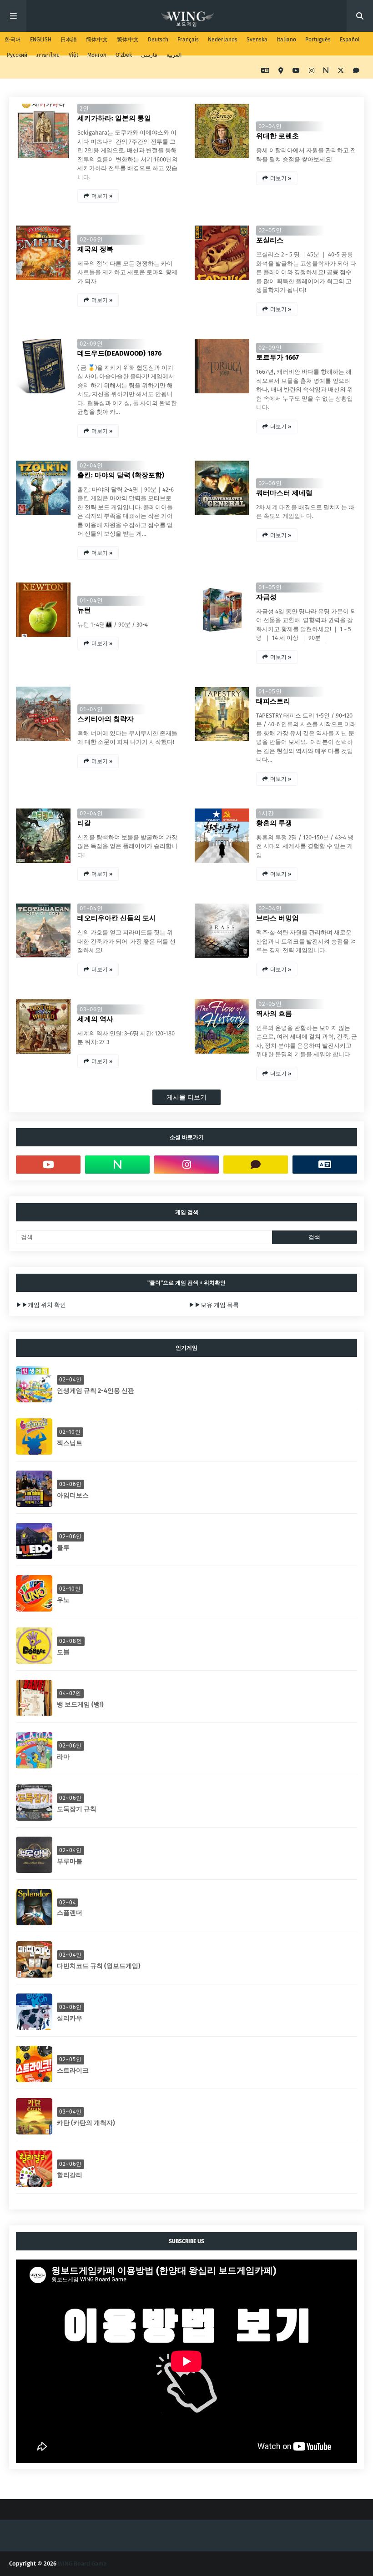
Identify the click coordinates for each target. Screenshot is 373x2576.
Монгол (97, 55)
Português (318, 40)
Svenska (257, 40)
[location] (281, 71)
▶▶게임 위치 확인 (41, 1305)
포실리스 (270, 240)
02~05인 (270, 230)
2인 (84, 108)
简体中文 (97, 40)
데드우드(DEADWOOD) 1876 (119, 353)
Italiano (286, 40)
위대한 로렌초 (277, 136)
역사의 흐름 (274, 1014)
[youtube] (296, 71)
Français (188, 40)
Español (350, 40)
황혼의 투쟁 (274, 823)
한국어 (13, 40)
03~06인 (91, 1009)
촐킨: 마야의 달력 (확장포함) (121, 475)
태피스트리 (273, 701)
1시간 (266, 813)
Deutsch (158, 40)
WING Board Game (82, 2563)
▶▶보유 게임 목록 (214, 1305)
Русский (17, 55)
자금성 (266, 597)
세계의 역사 (95, 1019)
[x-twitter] (341, 71)
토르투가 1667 (277, 357)
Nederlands (223, 40)
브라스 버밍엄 (277, 918)
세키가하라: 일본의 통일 (114, 118)
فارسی (149, 55)
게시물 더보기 (186, 1097)
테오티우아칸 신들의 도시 (117, 918)
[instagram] (312, 71)
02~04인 (270, 126)
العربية (174, 55)
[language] (265, 71)
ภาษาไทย (48, 55)
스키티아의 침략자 (106, 719)
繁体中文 (128, 40)
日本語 (69, 40)
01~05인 (270, 587)
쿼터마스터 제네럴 (284, 493)
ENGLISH (41, 40)
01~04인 (91, 600)
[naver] (326, 71)
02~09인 (91, 344)
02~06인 (91, 239)
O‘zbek (124, 55)
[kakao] (355, 71)
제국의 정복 (95, 249)
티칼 (84, 823)
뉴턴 (84, 610)
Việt (73, 55)
